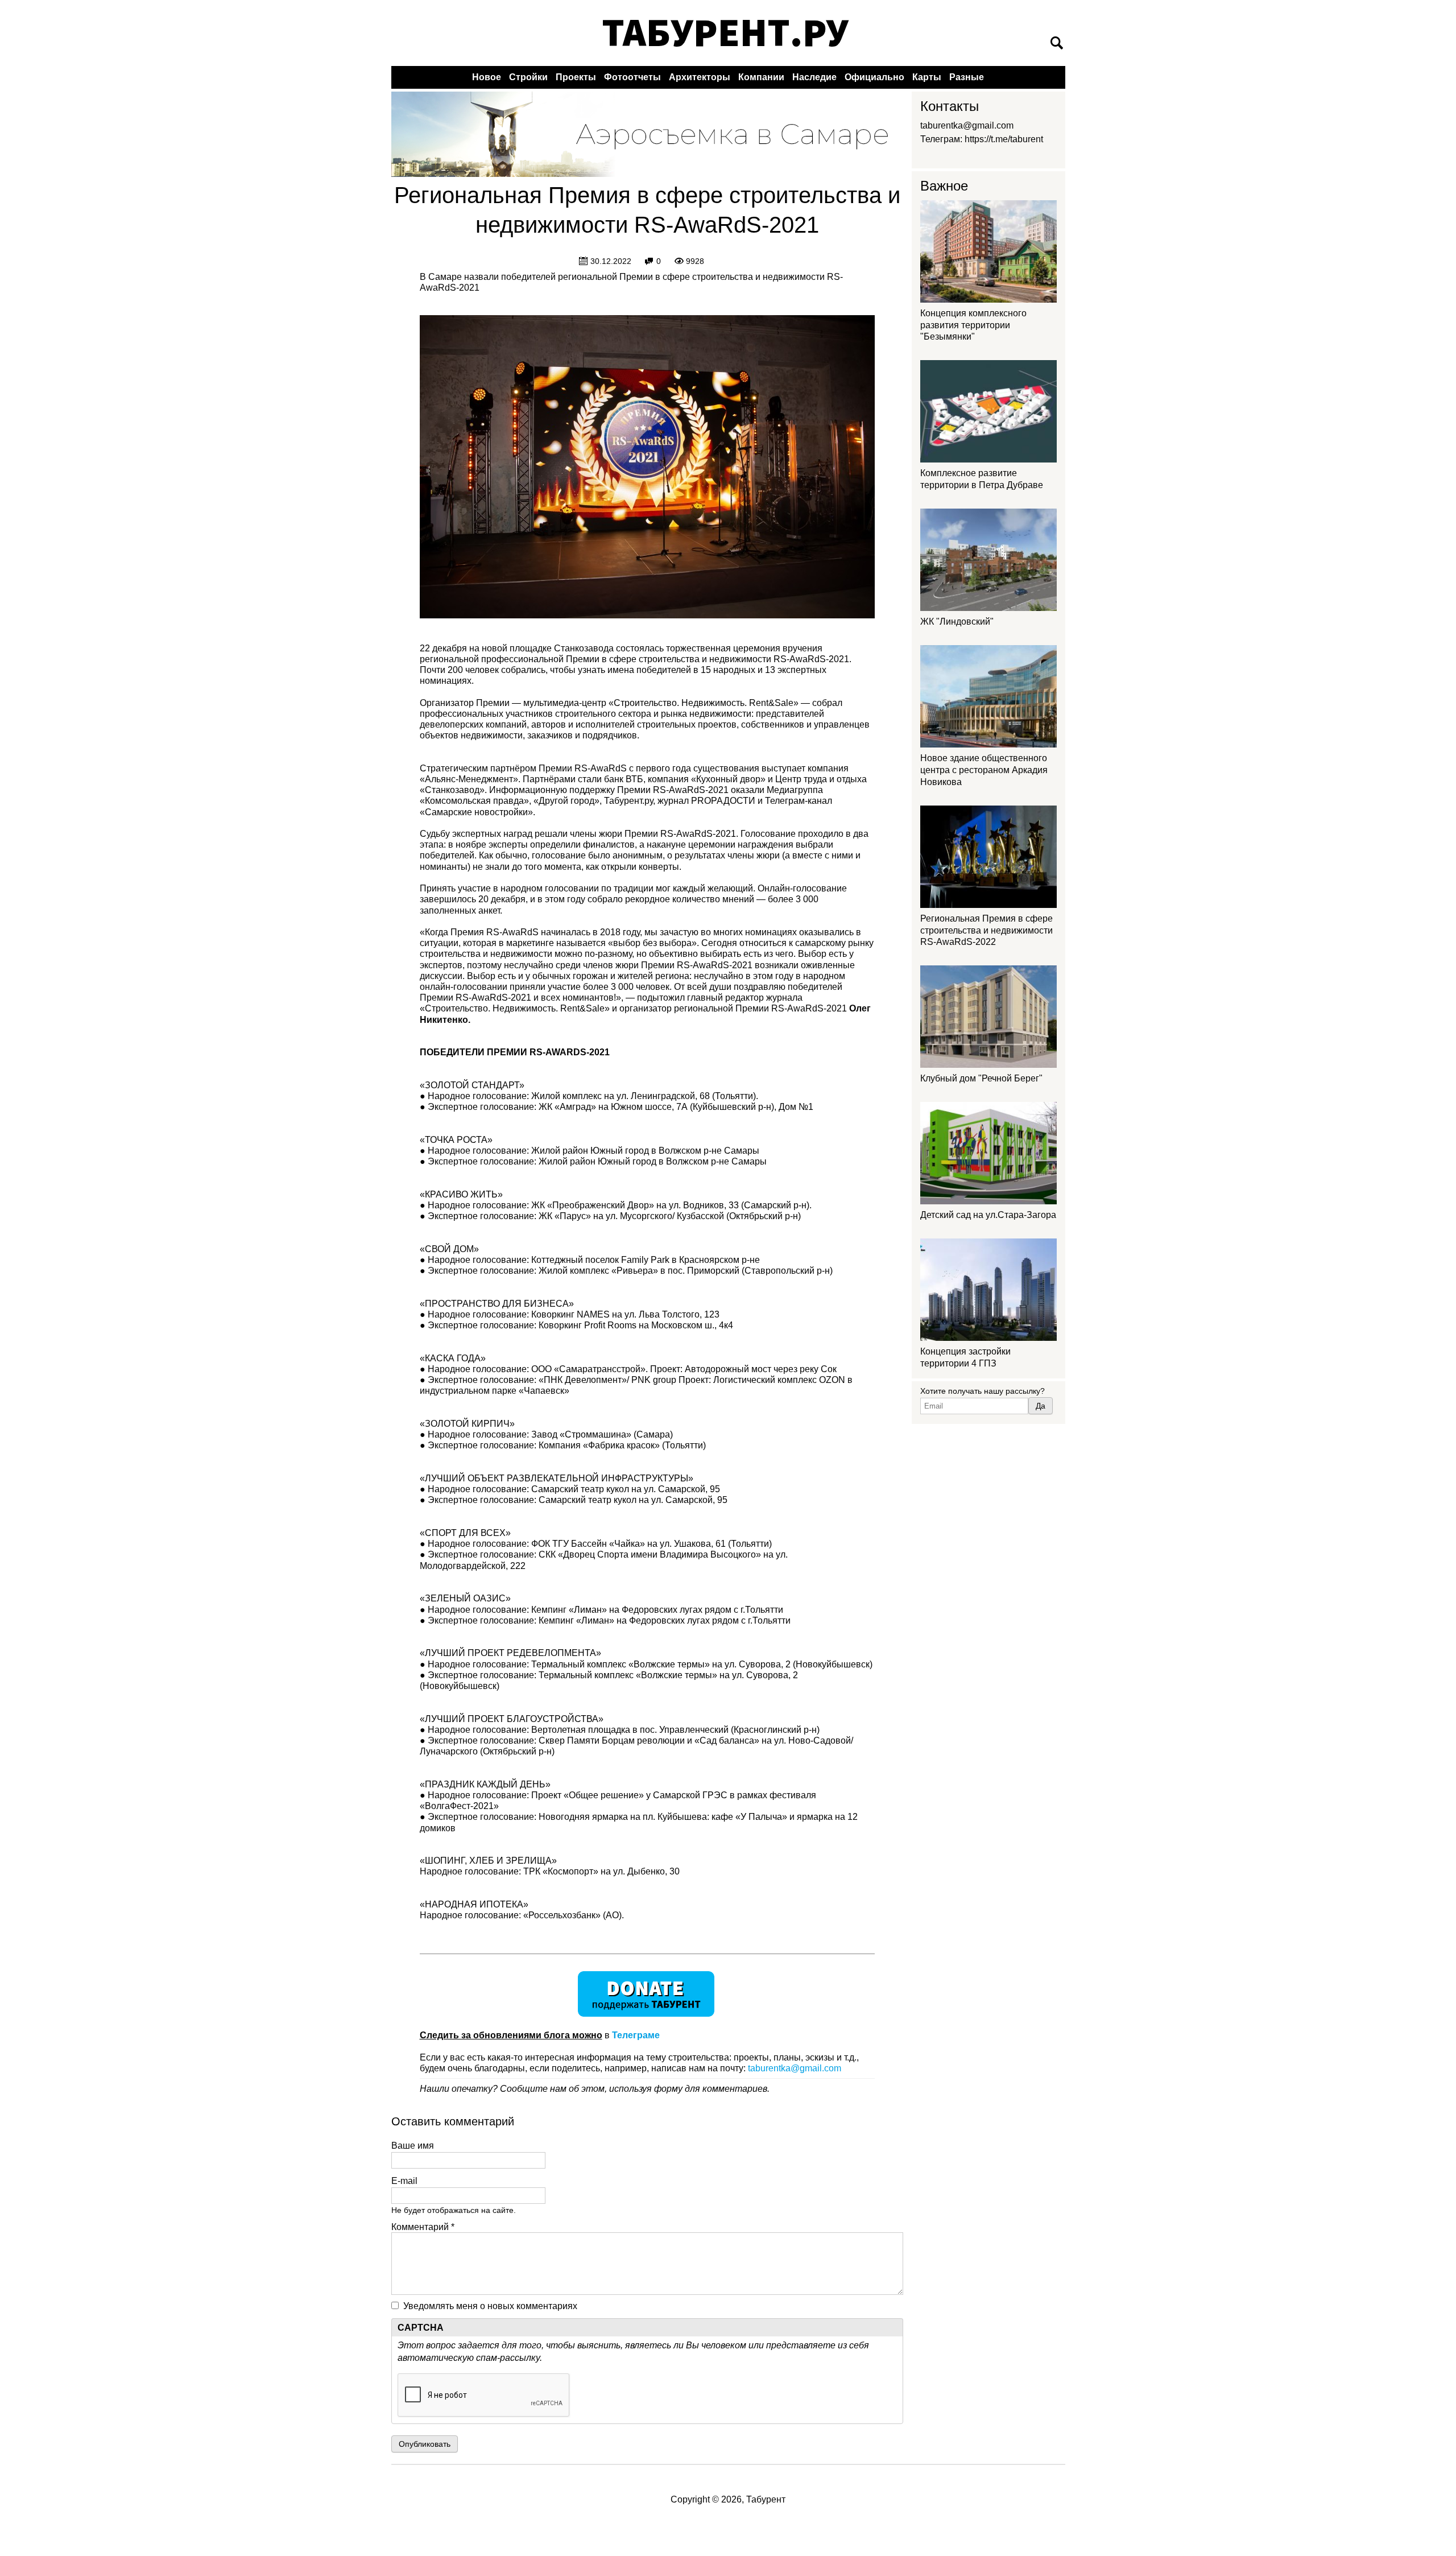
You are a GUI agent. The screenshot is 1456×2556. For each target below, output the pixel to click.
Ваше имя (413, 2146)
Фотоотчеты (632, 77)
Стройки (528, 77)
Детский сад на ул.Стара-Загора (988, 1215)
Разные (967, 77)
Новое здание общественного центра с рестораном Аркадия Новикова (984, 770)
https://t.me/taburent (1004, 139)
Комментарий (423, 2227)
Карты (927, 77)
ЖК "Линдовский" (957, 622)
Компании (761, 77)
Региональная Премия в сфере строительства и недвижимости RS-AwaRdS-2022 (986, 930)
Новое (487, 77)
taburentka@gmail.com (795, 2068)
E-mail (404, 2181)
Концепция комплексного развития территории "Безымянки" (973, 325)
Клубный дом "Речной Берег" (981, 1078)
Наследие (814, 77)
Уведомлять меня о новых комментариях (490, 2306)
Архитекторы (700, 77)
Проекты (576, 77)
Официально (874, 77)
